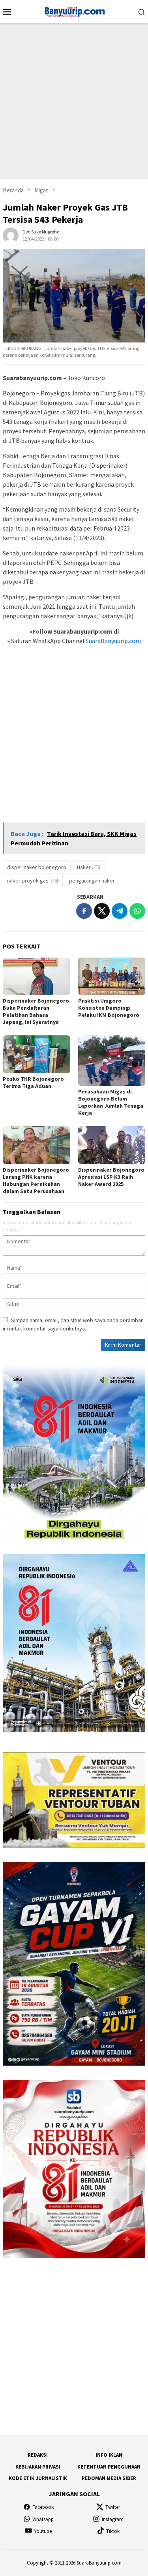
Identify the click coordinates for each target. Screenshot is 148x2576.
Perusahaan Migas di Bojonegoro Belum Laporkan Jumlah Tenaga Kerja (111, 1102)
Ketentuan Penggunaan (109, 2467)
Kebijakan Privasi (38, 2467)
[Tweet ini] (102, 911)
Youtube (43, 2531)
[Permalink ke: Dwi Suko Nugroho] (11, 235)
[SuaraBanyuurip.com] (74, 11)
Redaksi (38, 2455)
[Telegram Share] (120, 911)
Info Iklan (109, 2455)
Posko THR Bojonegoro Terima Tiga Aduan (33, 1082)
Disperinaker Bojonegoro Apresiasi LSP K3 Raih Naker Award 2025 (111, 1177)
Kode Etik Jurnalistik (38, 2478)
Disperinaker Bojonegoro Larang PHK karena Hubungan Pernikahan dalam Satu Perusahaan (36, 1180)
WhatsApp (43, 2519)
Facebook (43, 2507)
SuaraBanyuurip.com (113, 641)
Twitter (113, 2507)
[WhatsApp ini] (137, 911)
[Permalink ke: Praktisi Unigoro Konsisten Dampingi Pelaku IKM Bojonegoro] (112, 976)
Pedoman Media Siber (109, 2478)
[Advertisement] (74, 101)
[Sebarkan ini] (84, 911)
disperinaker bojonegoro (37, 867)
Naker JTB (89, 867)
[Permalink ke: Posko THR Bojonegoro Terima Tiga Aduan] (37, 1054)
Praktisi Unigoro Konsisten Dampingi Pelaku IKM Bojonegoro (109, 1008)
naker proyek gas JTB (33, 881)
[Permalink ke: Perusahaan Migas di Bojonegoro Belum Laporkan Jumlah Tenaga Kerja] (112, 1061)
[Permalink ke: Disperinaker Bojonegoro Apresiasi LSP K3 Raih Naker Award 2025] (112, 1145)
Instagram (113, 2519)
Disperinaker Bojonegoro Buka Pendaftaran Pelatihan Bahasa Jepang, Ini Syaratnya (36, 1011)
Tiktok (113, 2531)
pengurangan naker (92, 881)
